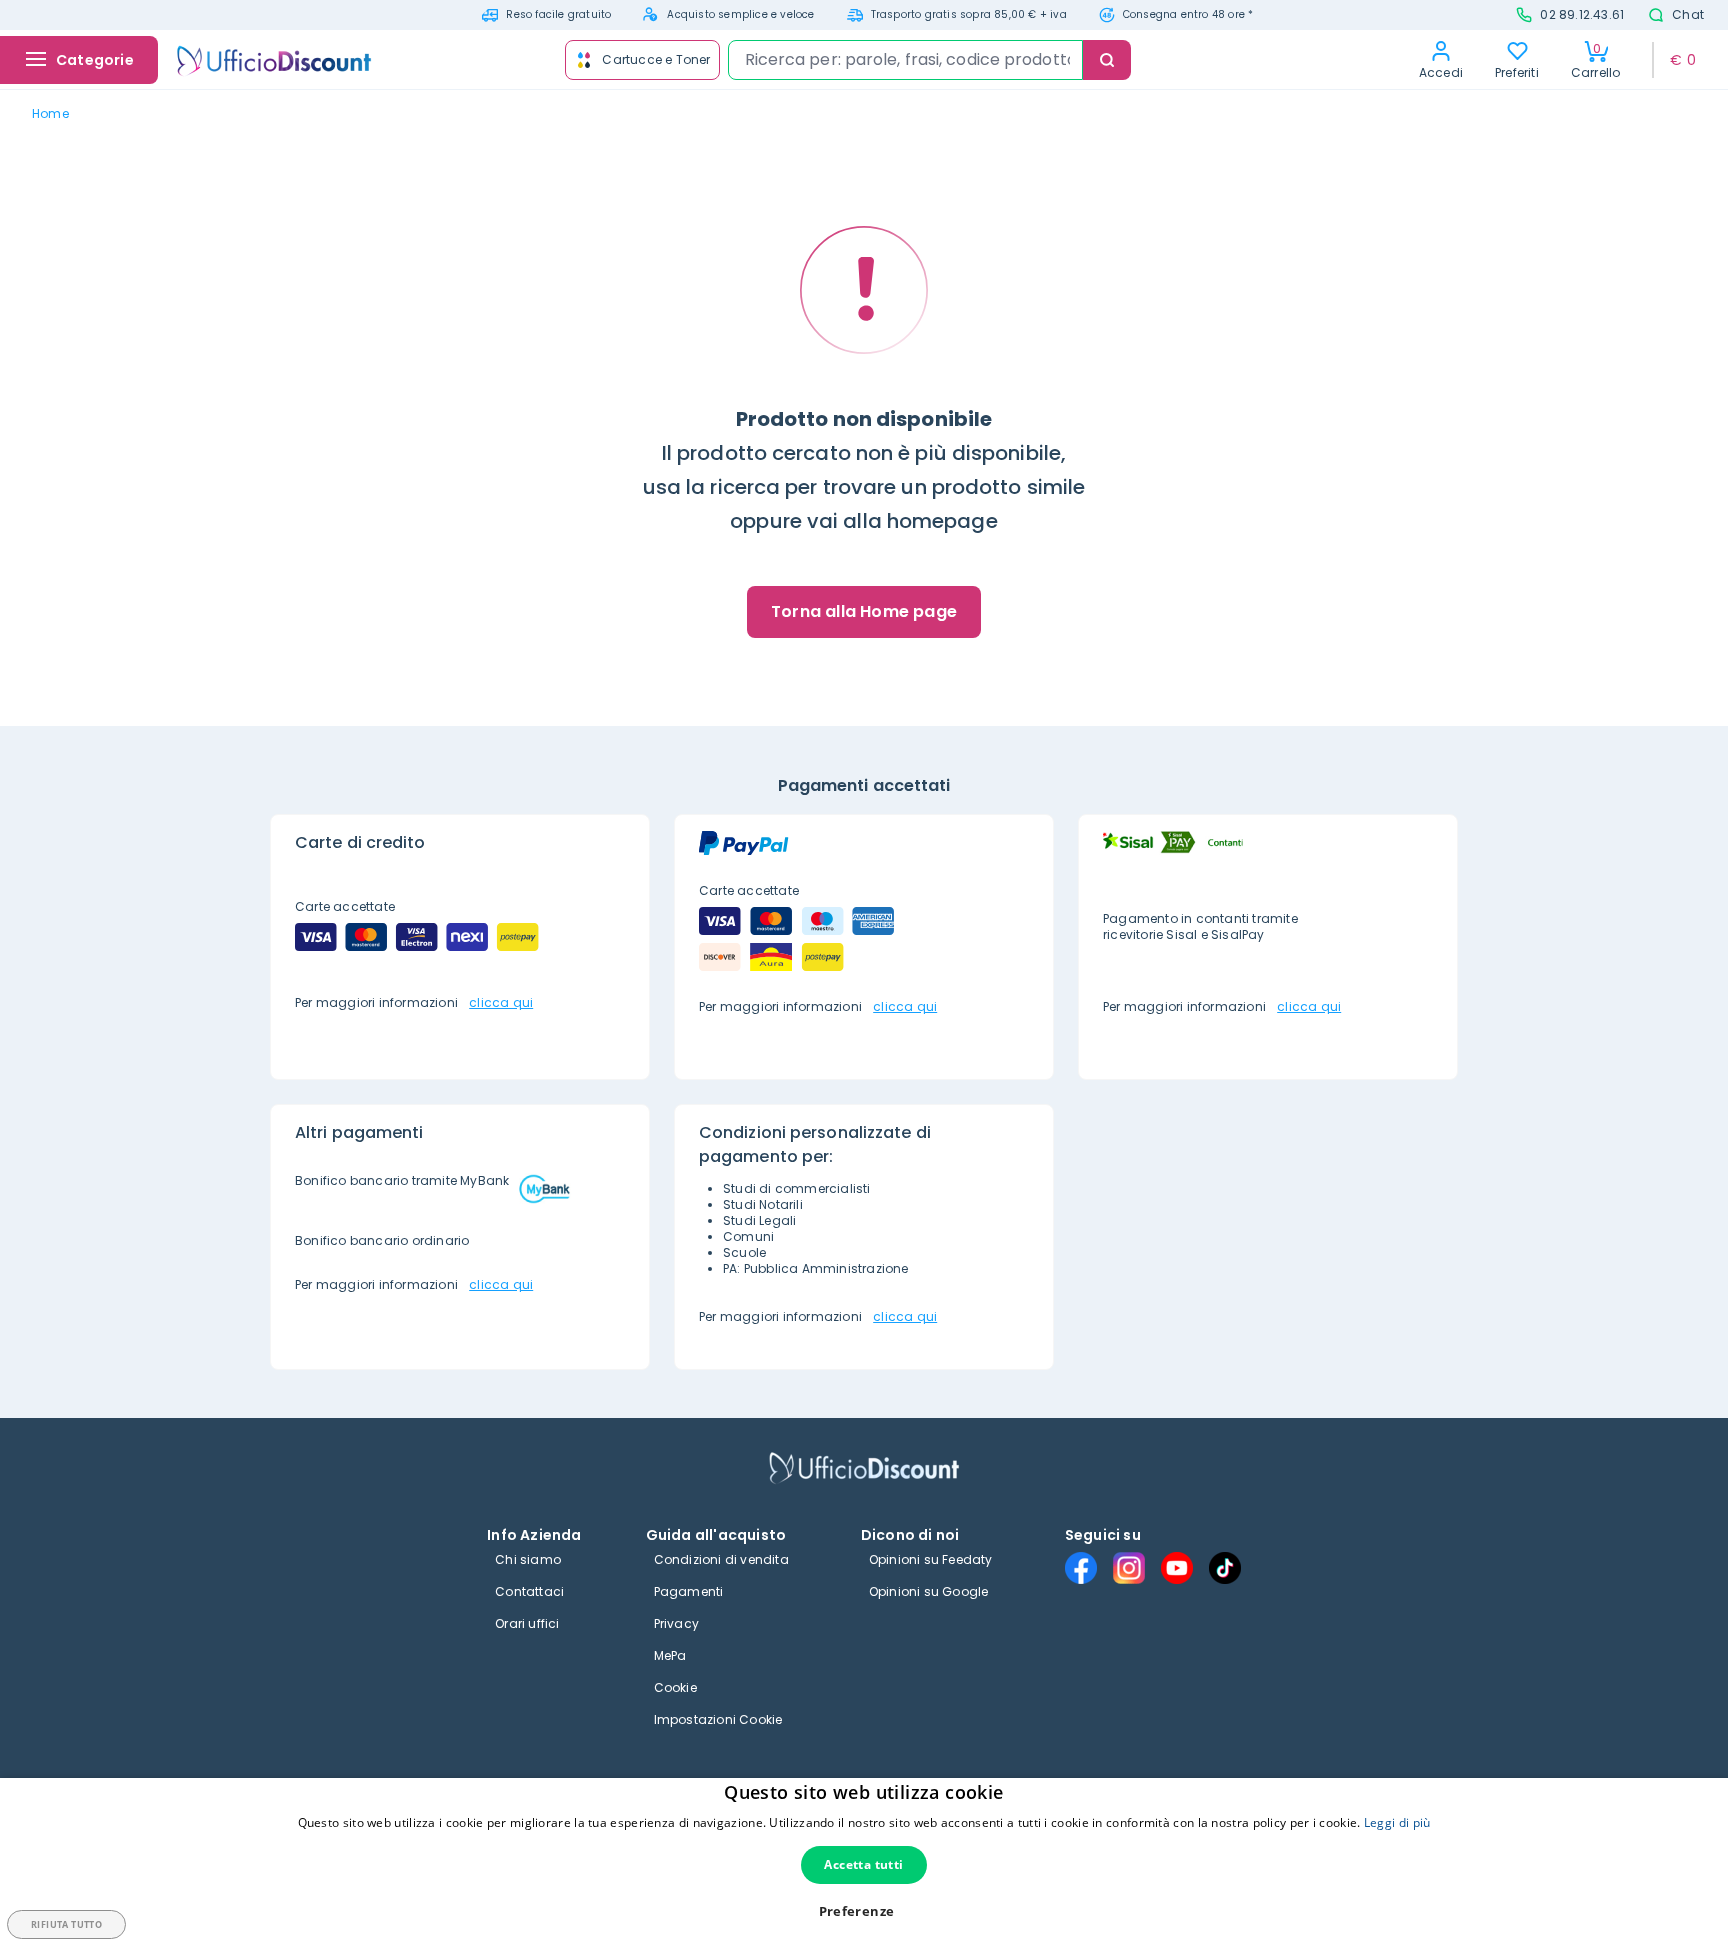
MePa (670, 1655)
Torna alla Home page (864, 611)
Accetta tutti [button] (863, 1864)
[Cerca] (1107, 60)
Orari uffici (527, 1623)
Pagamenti (689, 1591)
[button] (864, 1911)
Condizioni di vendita (721, 1559)
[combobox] (905, 60)
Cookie (675, 1687)
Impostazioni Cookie (718, 1719)
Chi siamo (528, 1559)
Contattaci (529, 1591)
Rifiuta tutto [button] (66, 1924)
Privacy (676, 1623)
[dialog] (864, 1861)
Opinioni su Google (929, 1591)
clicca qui (501, 1002)
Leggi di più (1397, 1822)
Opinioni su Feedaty (931, 1559)
